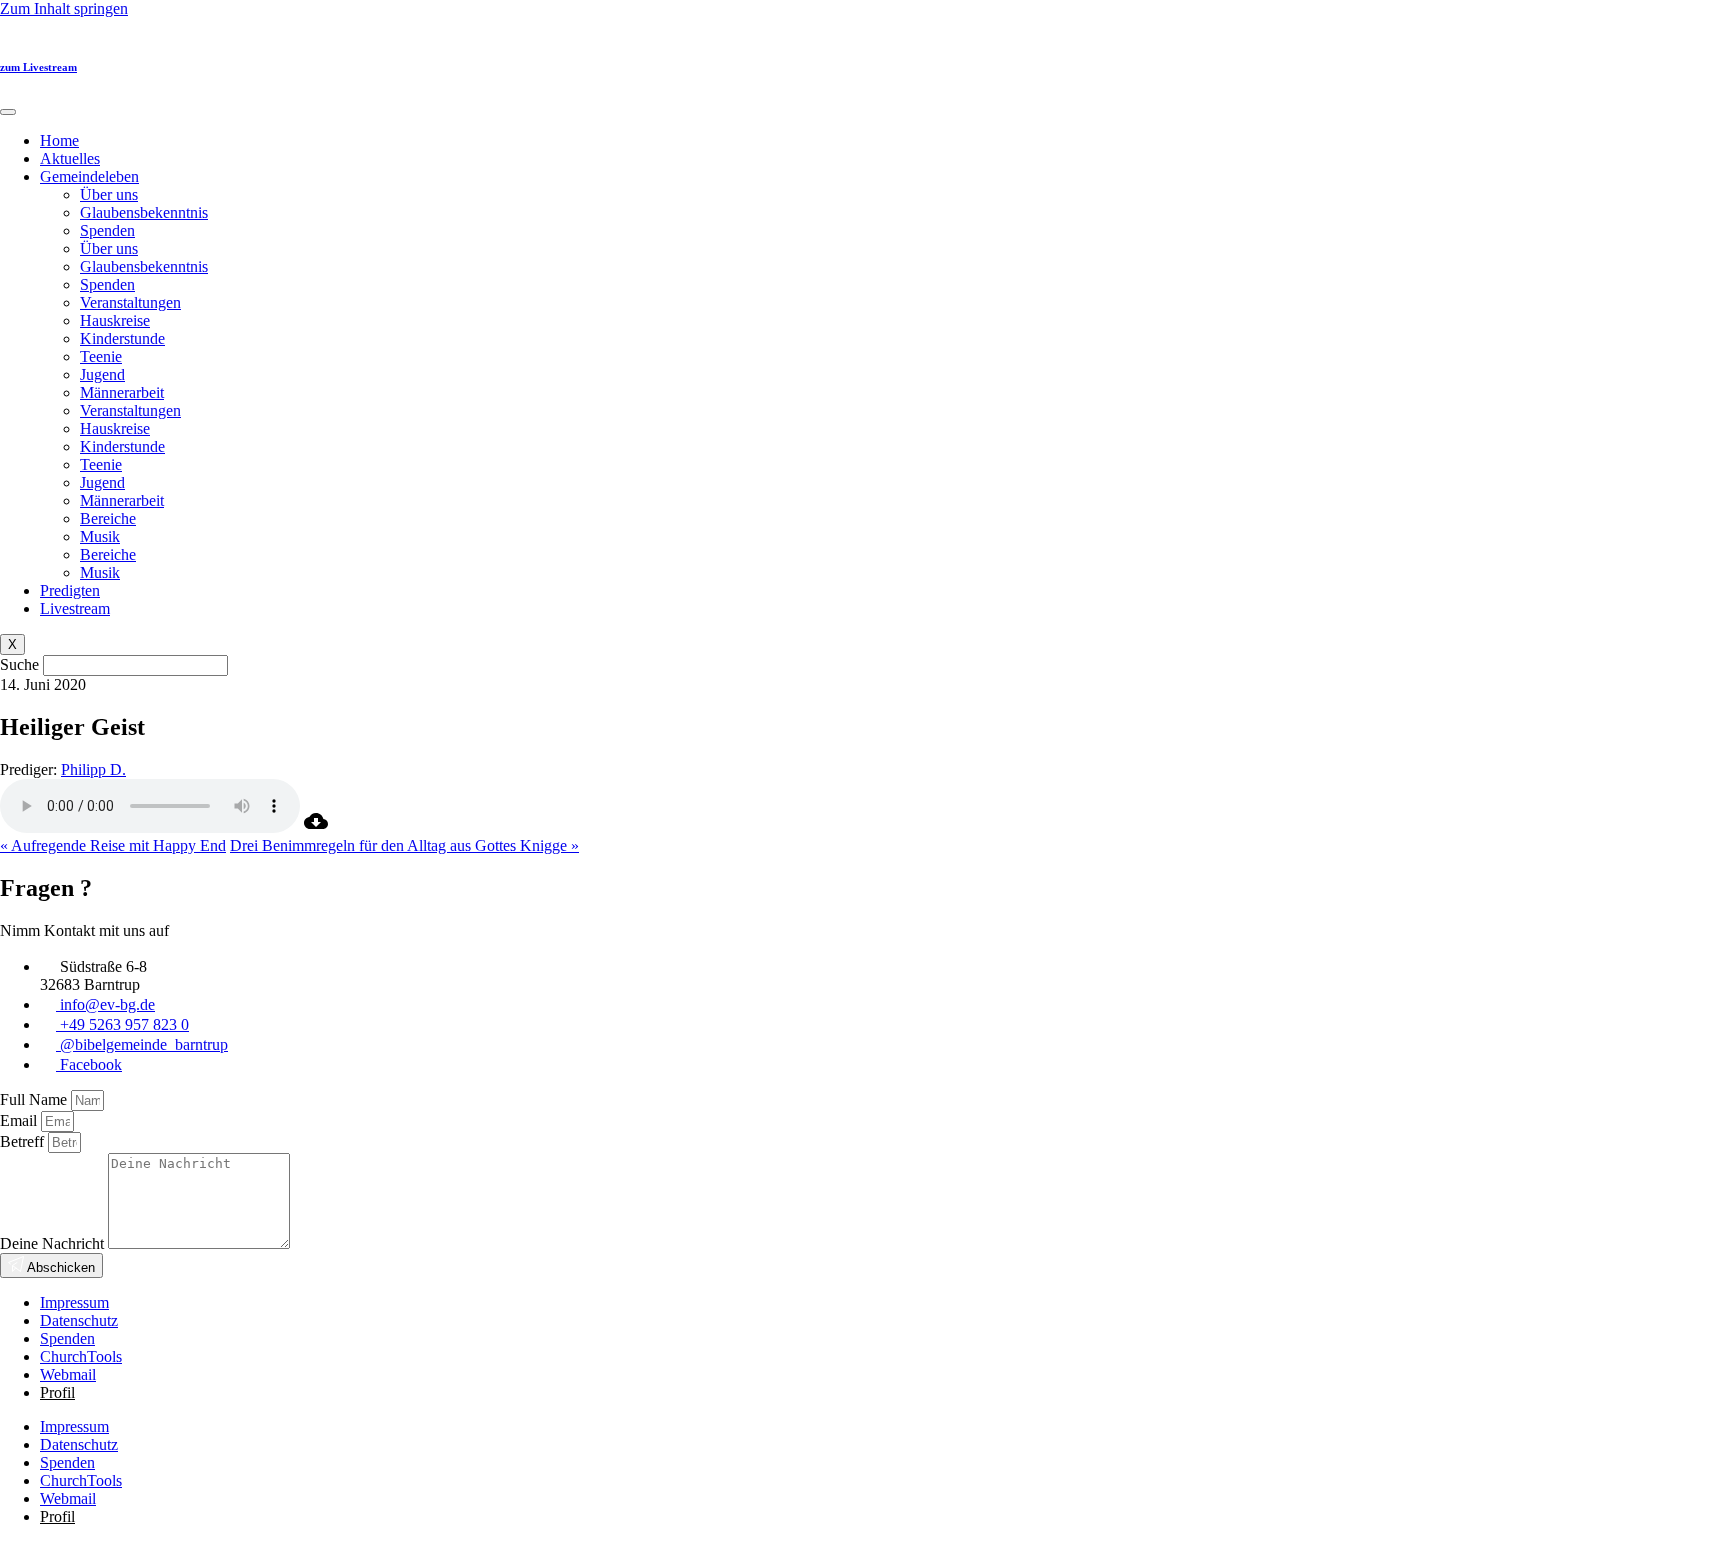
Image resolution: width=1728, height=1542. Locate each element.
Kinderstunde (122, 338)
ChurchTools (81, 1356)
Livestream (75, 608)
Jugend (102, 374)
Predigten (70, 590)
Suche (19, 664)
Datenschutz (79, 1320)
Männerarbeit (122, 392)
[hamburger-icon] (8, 112)
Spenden (107, 230)
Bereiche (108, 518)
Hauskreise (115, 320)
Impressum (74, 1302)
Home (59, 140)
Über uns (109, 194)
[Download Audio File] (316, 827)
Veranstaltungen (130, 302)
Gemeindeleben (89, 176)
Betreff (24, 1141)
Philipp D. (93, 769)
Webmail (68, 1374)
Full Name (35, 1099)
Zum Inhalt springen (64, 8)
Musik (100, 536)
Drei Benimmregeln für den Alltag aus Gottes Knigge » (404, 845)
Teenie (101, 356)
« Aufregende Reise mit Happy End (113, 845)
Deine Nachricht (54, 1243)
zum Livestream (38, 67)
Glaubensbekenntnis (144, 212)
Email (20, 1120)
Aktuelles (70, 158)
